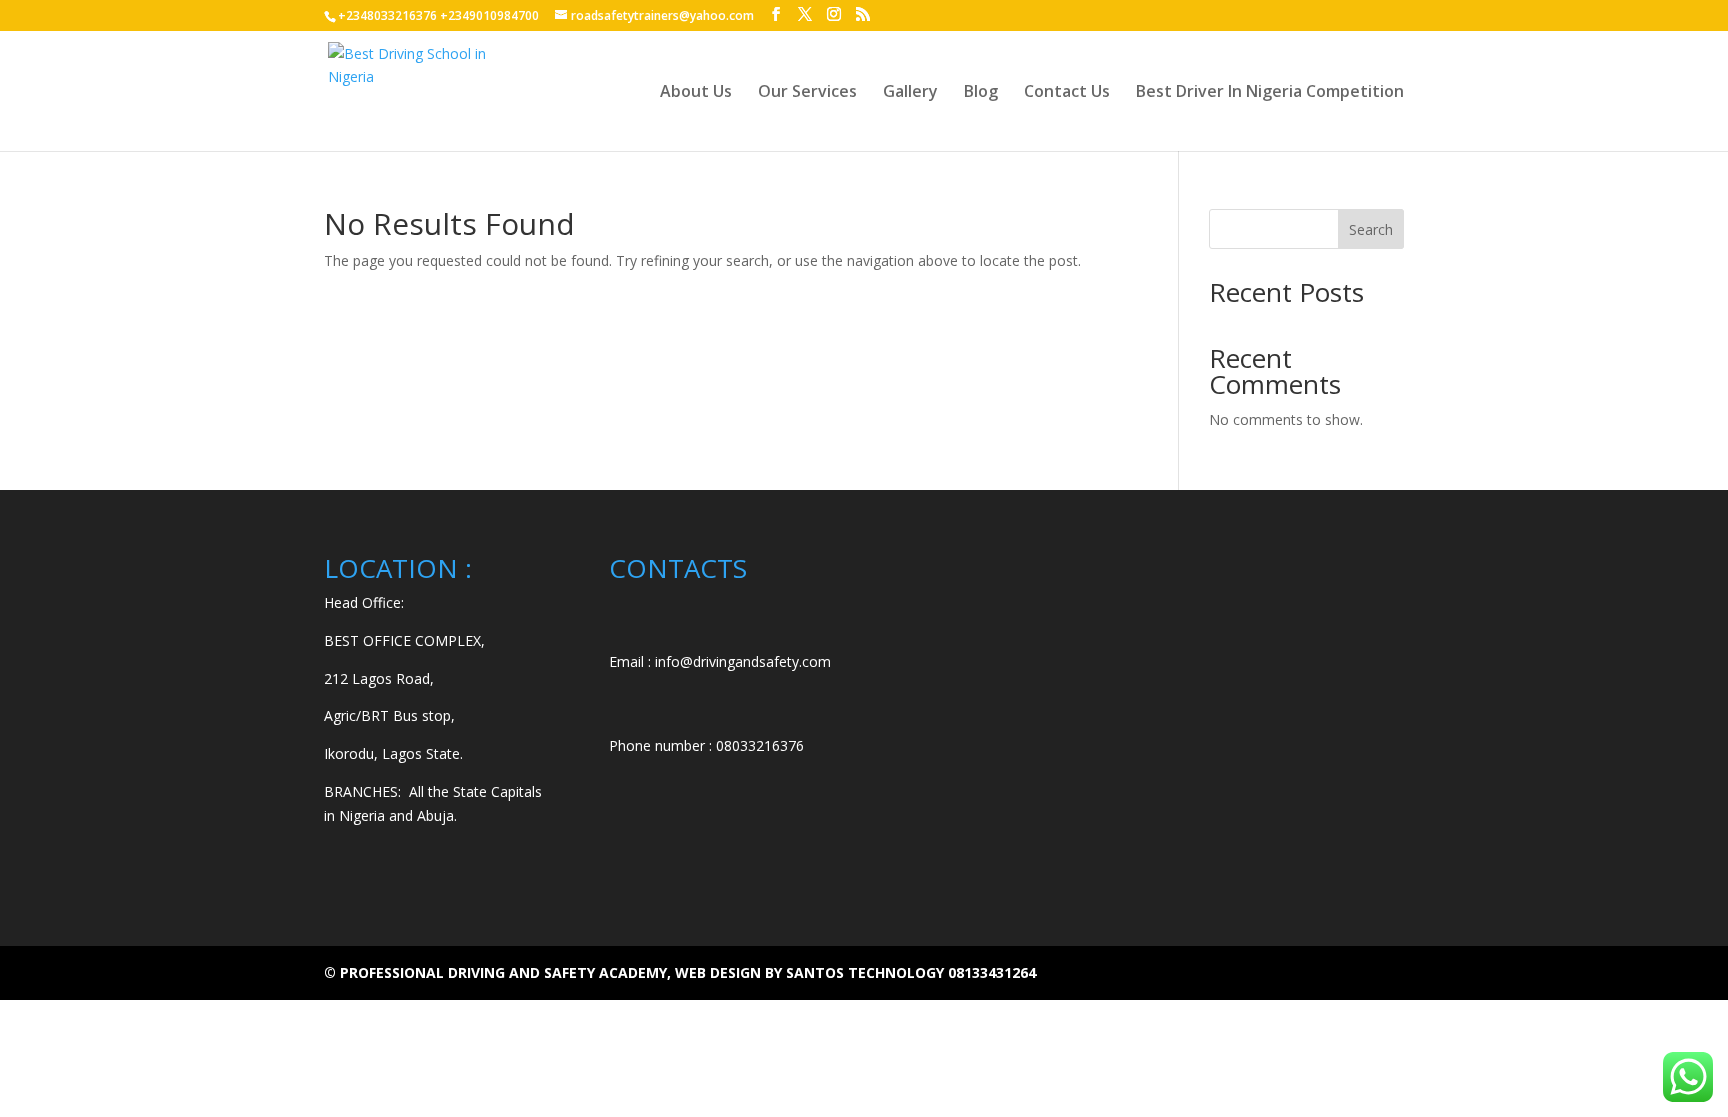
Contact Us (1067, 93)
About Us (696, 93)
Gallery (910, 93)
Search (1371, 229)
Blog (981, 93)
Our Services (807, 93)
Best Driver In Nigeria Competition (1270, 93)
